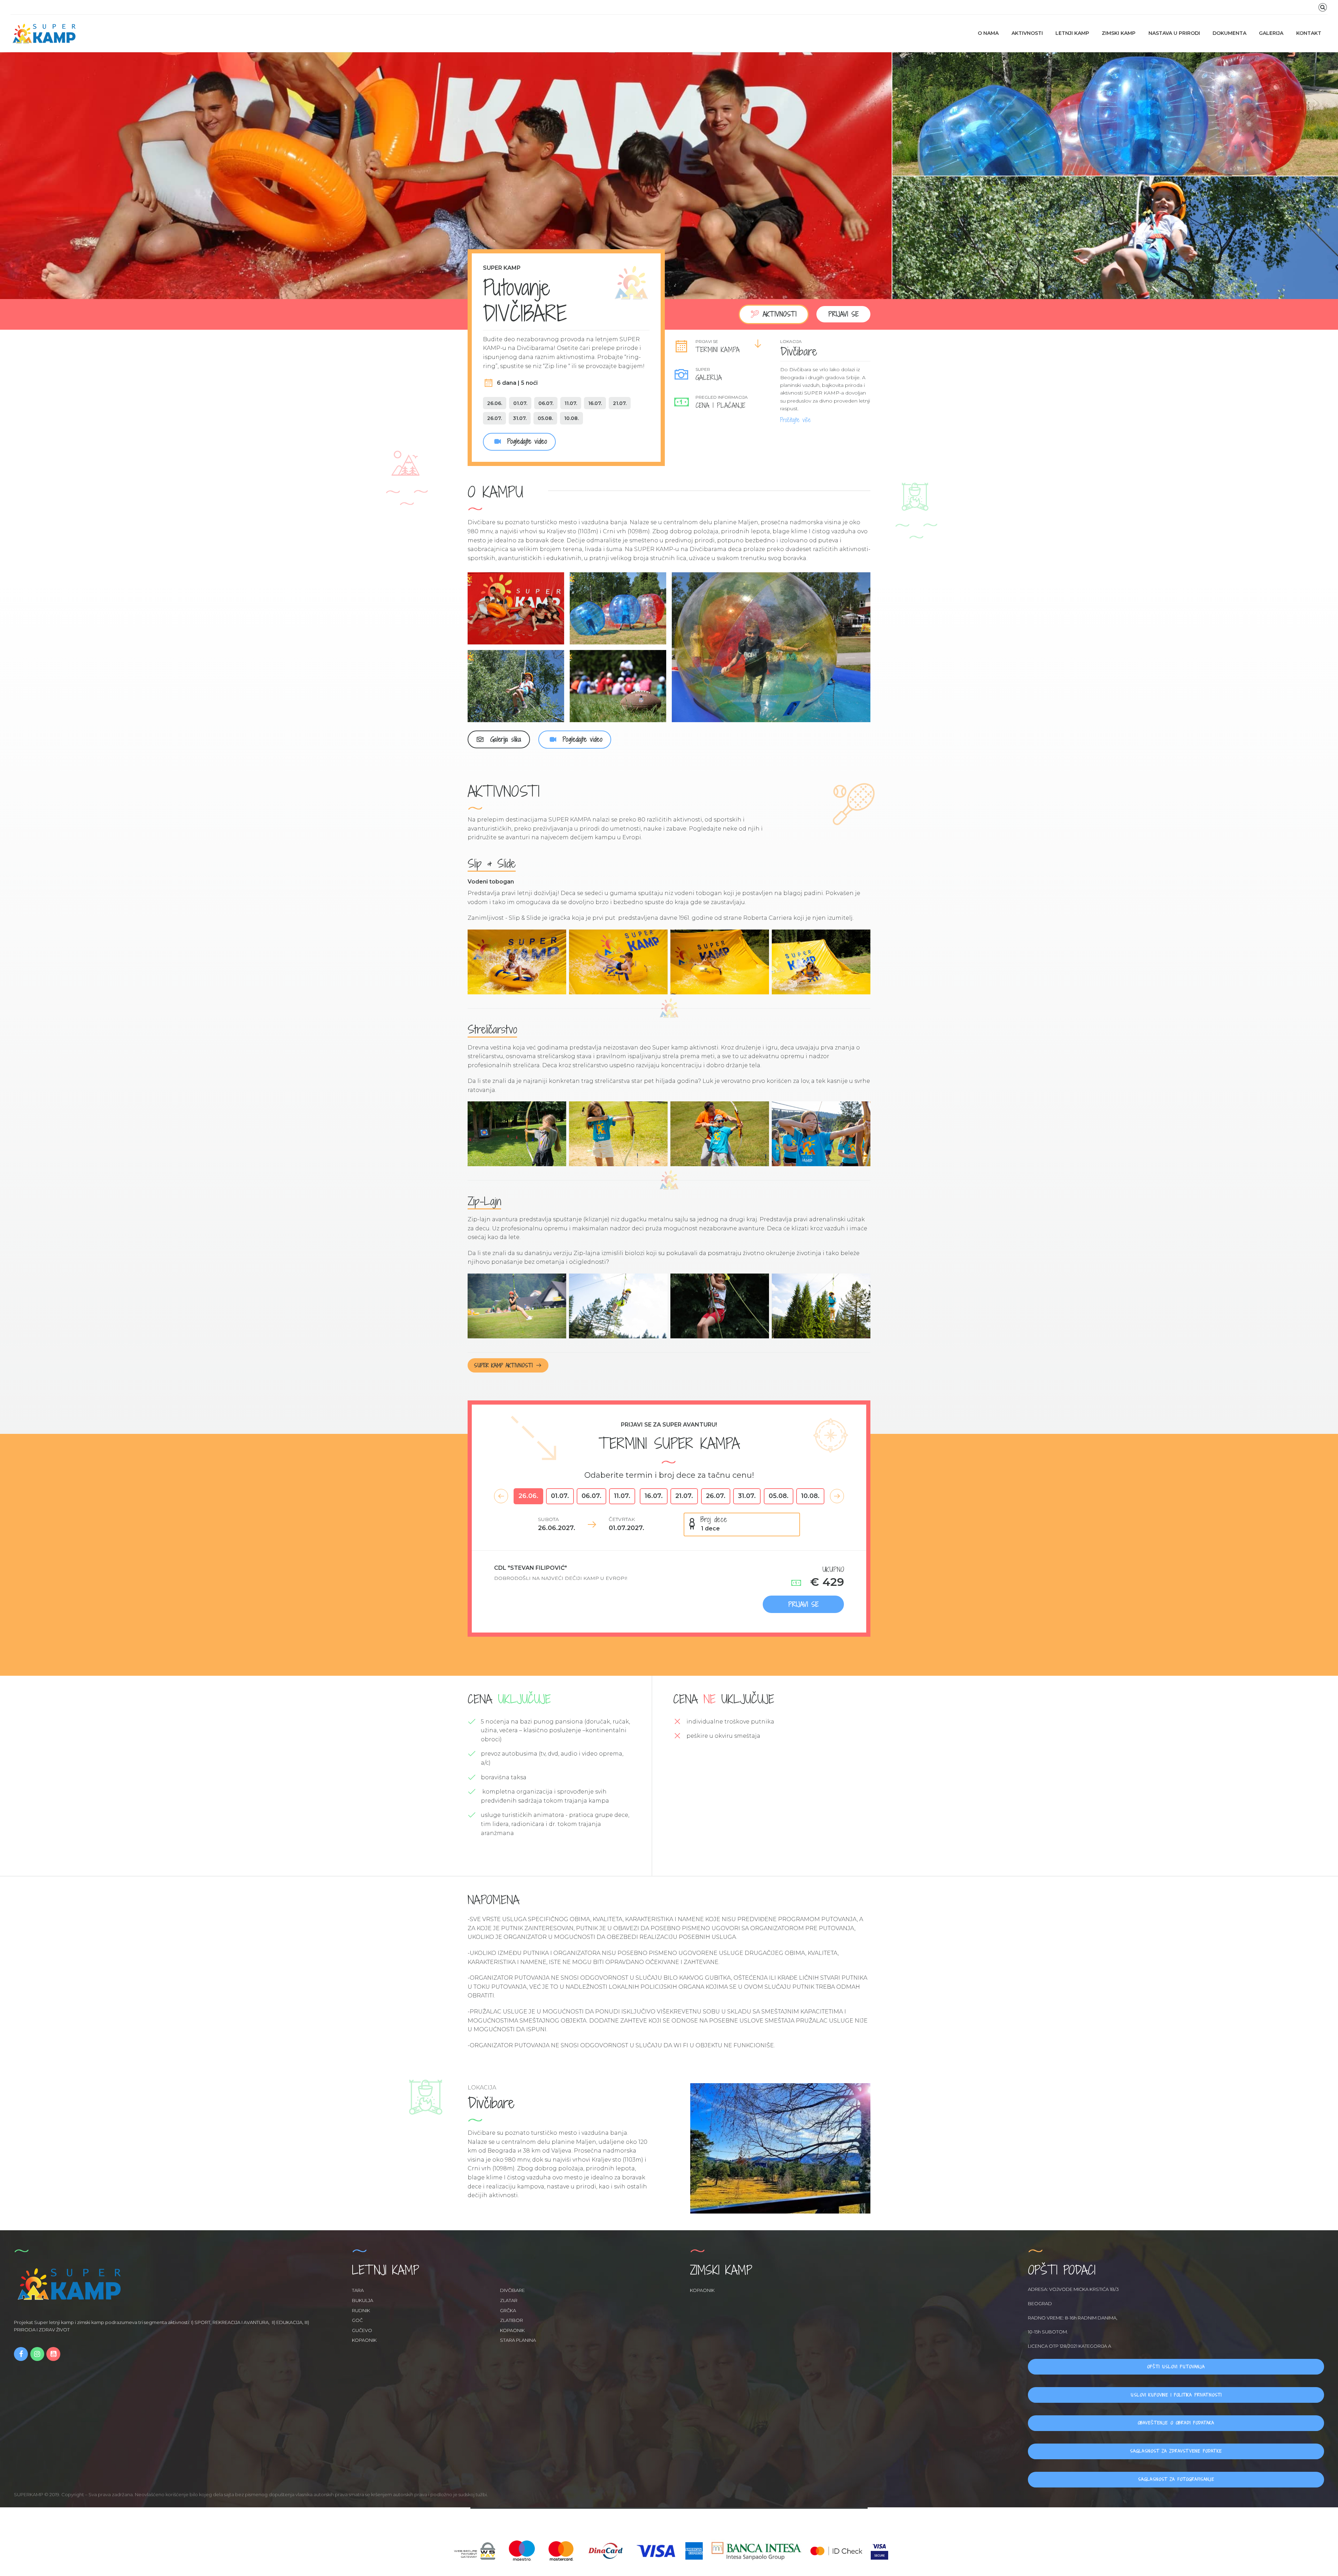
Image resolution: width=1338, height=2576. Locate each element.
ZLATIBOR (512, 2320)
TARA (358, 2290)
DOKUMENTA (1229, 33)
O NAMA (988, 33)
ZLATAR (509, 2300)
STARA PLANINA (518, 2340)
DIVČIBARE (512, 2290)
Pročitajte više (795, 420)
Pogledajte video (525, 441)
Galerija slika (504, 739)
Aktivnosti (780, 314)
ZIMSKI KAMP (1119, 33)
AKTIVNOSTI (1027, 33)
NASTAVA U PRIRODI (1174, 33)
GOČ (357, 2320)
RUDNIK (361, 2310)
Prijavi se (843, 314)
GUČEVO (362, 2330)
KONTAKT (1309, 33)
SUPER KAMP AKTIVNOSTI (503, 1365)
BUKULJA (363, 2300)
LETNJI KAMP (1072, 33)
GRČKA (508, 2310)
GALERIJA (1271, 33)
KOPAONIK (512, 2330)
